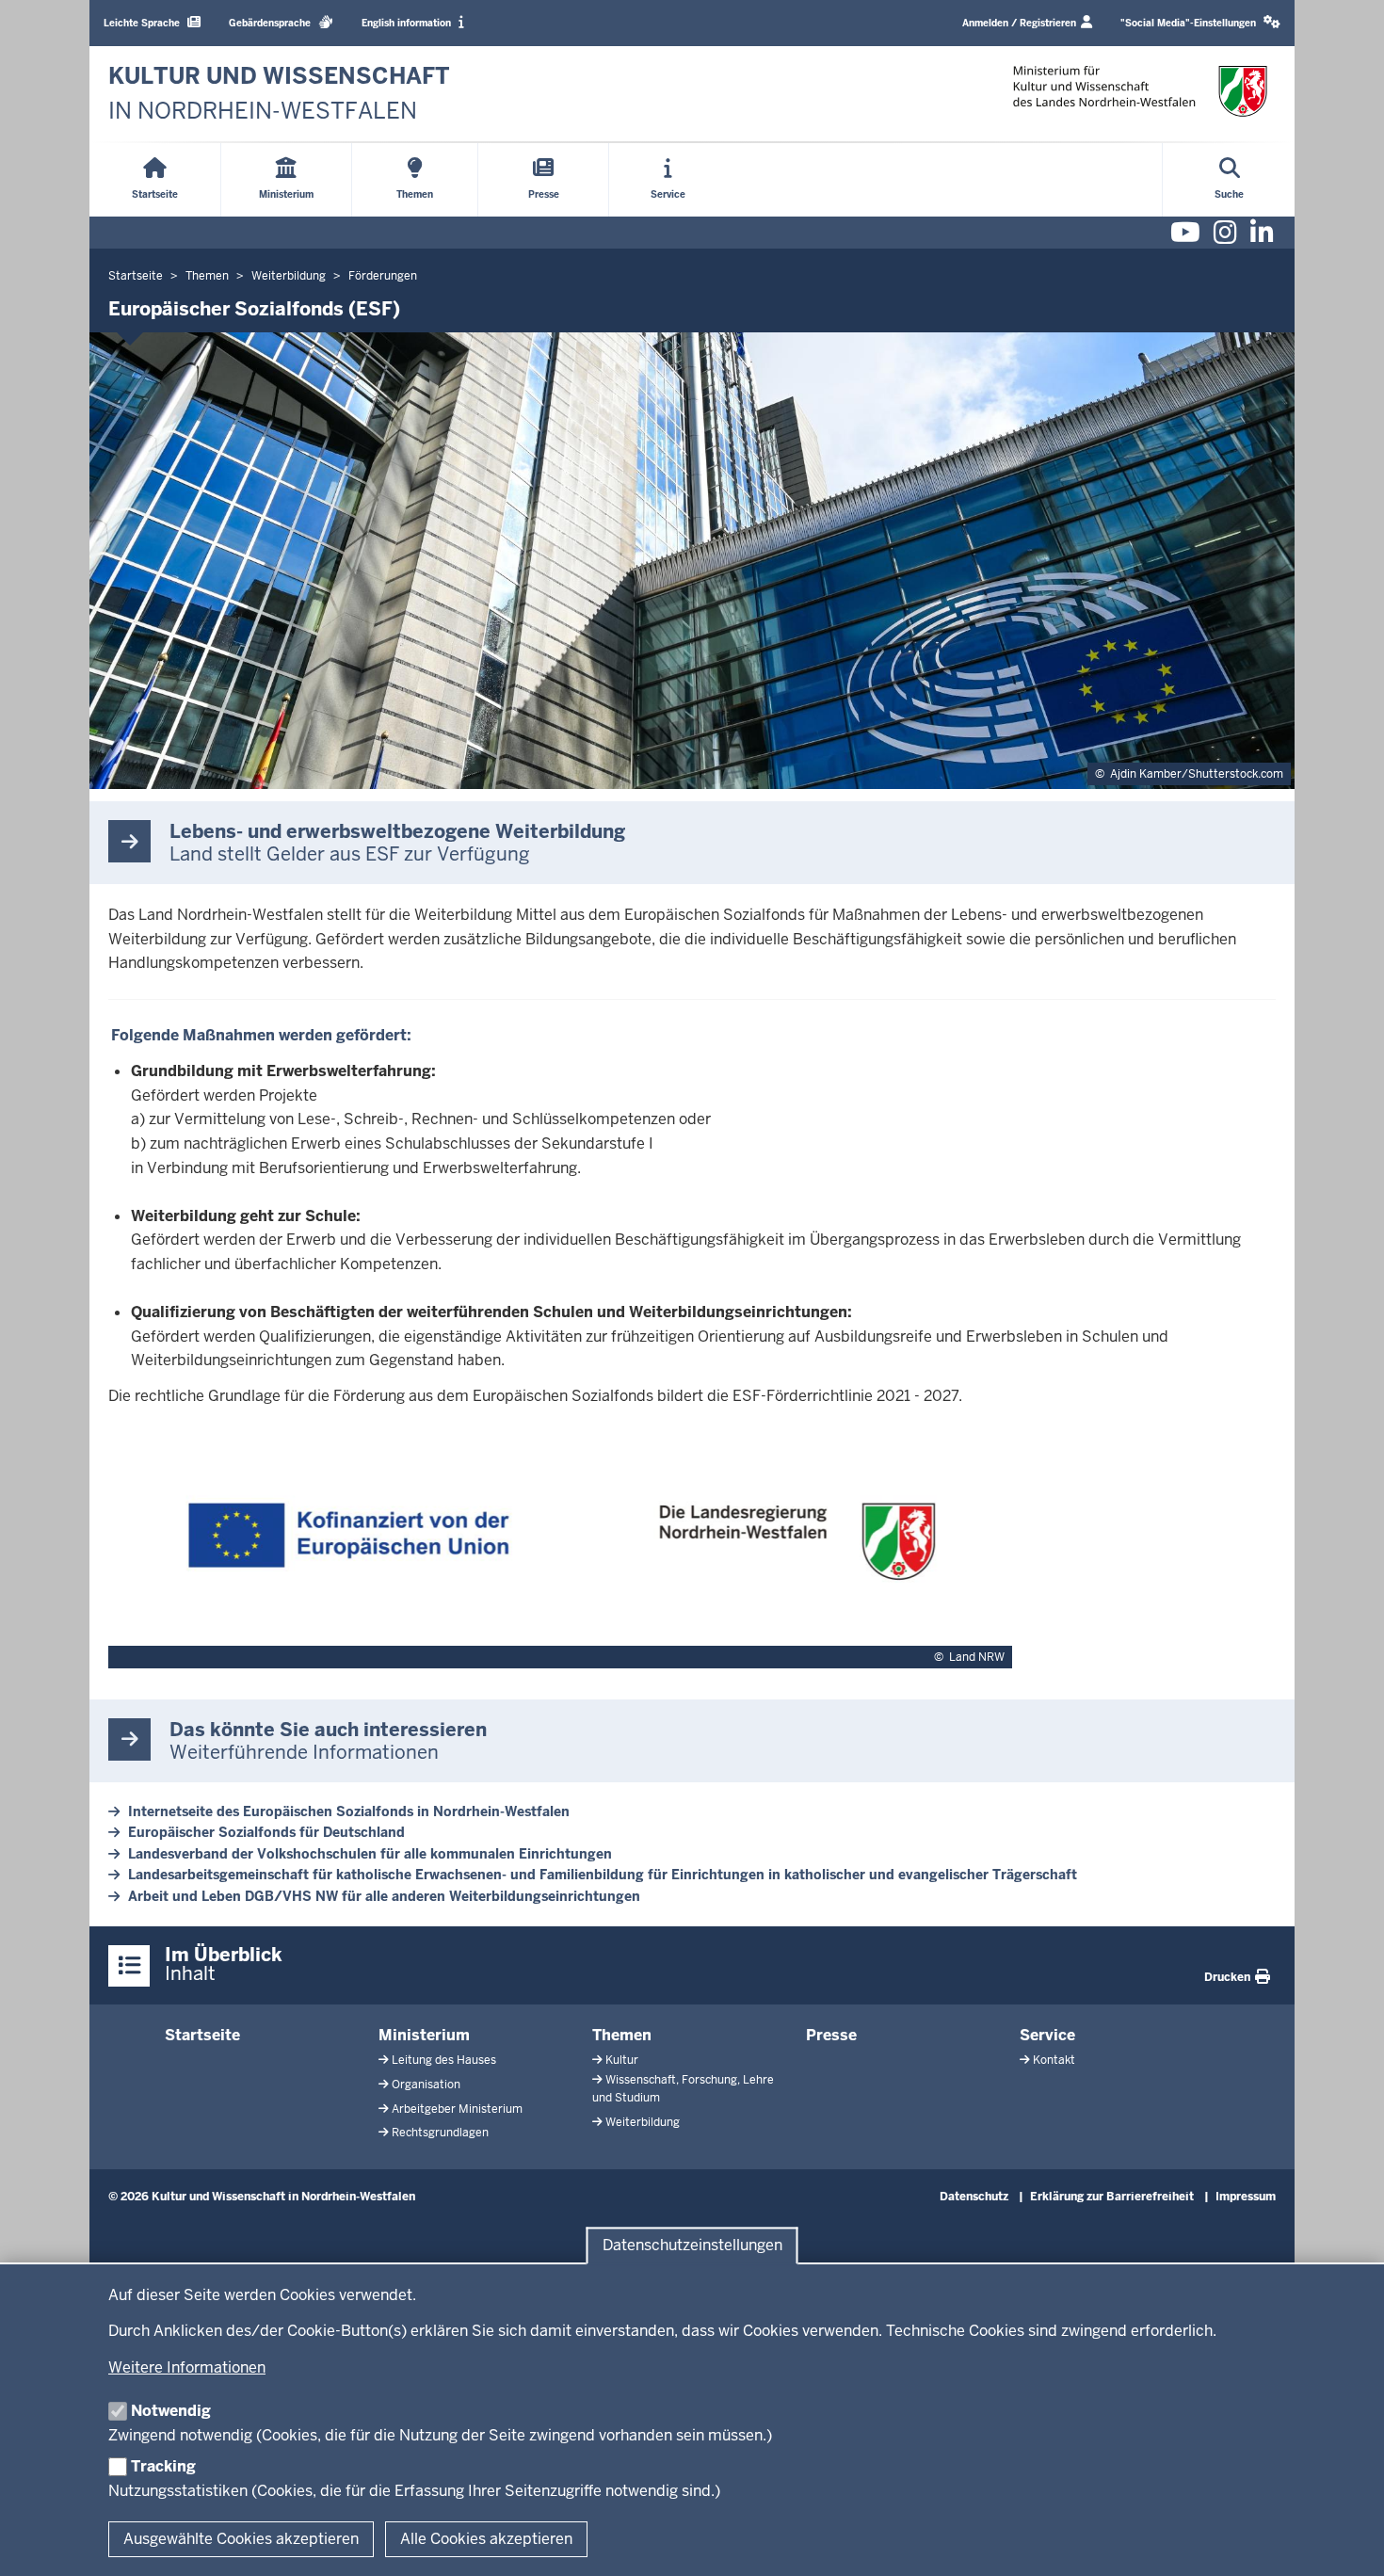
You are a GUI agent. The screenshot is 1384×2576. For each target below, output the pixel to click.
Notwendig (171, 2411)
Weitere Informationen (187, 2367)
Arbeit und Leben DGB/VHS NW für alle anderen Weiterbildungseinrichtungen (384, 1896)
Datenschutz (974, 2197)
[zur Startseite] (1140, 91)
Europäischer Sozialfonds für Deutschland (266, 1832)
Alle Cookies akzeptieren (486, 2539)
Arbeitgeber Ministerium (457, 2109)
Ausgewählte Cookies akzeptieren (241, 2539)
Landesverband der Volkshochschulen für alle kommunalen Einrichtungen (370, 1854)
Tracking (163, 2466)
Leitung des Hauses (444, 2060)
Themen (622, 2035)
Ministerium (424, 2035)
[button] (1200, 23)
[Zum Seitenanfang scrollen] (1346, 2541)
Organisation (426, 2085)
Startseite (202, 2035)
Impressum (1246, 2197)
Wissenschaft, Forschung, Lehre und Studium (683, 2089)
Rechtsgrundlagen (440, 2133)
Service (1047, 2035)
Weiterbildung (643, 2122)
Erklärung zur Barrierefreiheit (1112, 2197)
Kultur (622, 2060)
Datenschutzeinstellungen (692, 2246)
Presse (831, 2035)
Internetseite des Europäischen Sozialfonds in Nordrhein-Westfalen (349, 1811)
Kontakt (1054, 2060)
